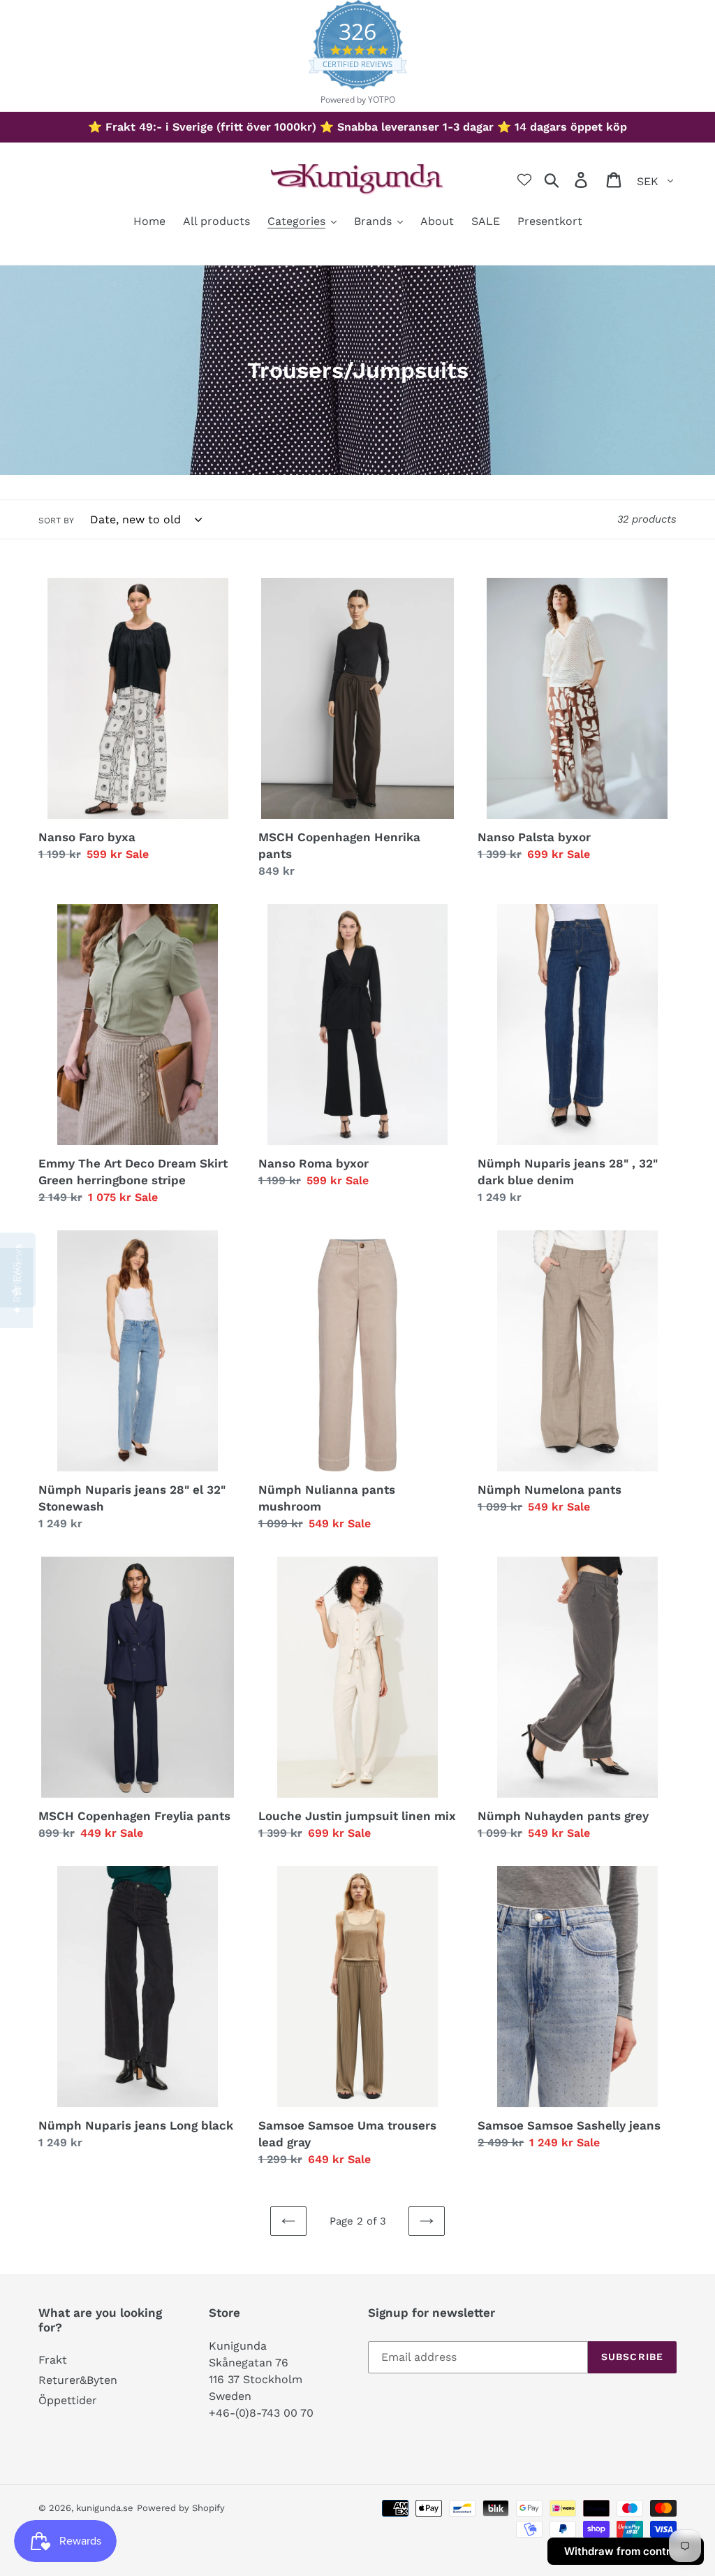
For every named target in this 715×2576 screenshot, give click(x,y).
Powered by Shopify (181, 2508)
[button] (16, 1288)
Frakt (53, 2360)
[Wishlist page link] (524, 180)
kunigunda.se (105, 2508)
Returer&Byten (78, 2380)
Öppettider (68, 2400)
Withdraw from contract (626, 2551)
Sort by (56, 521)
